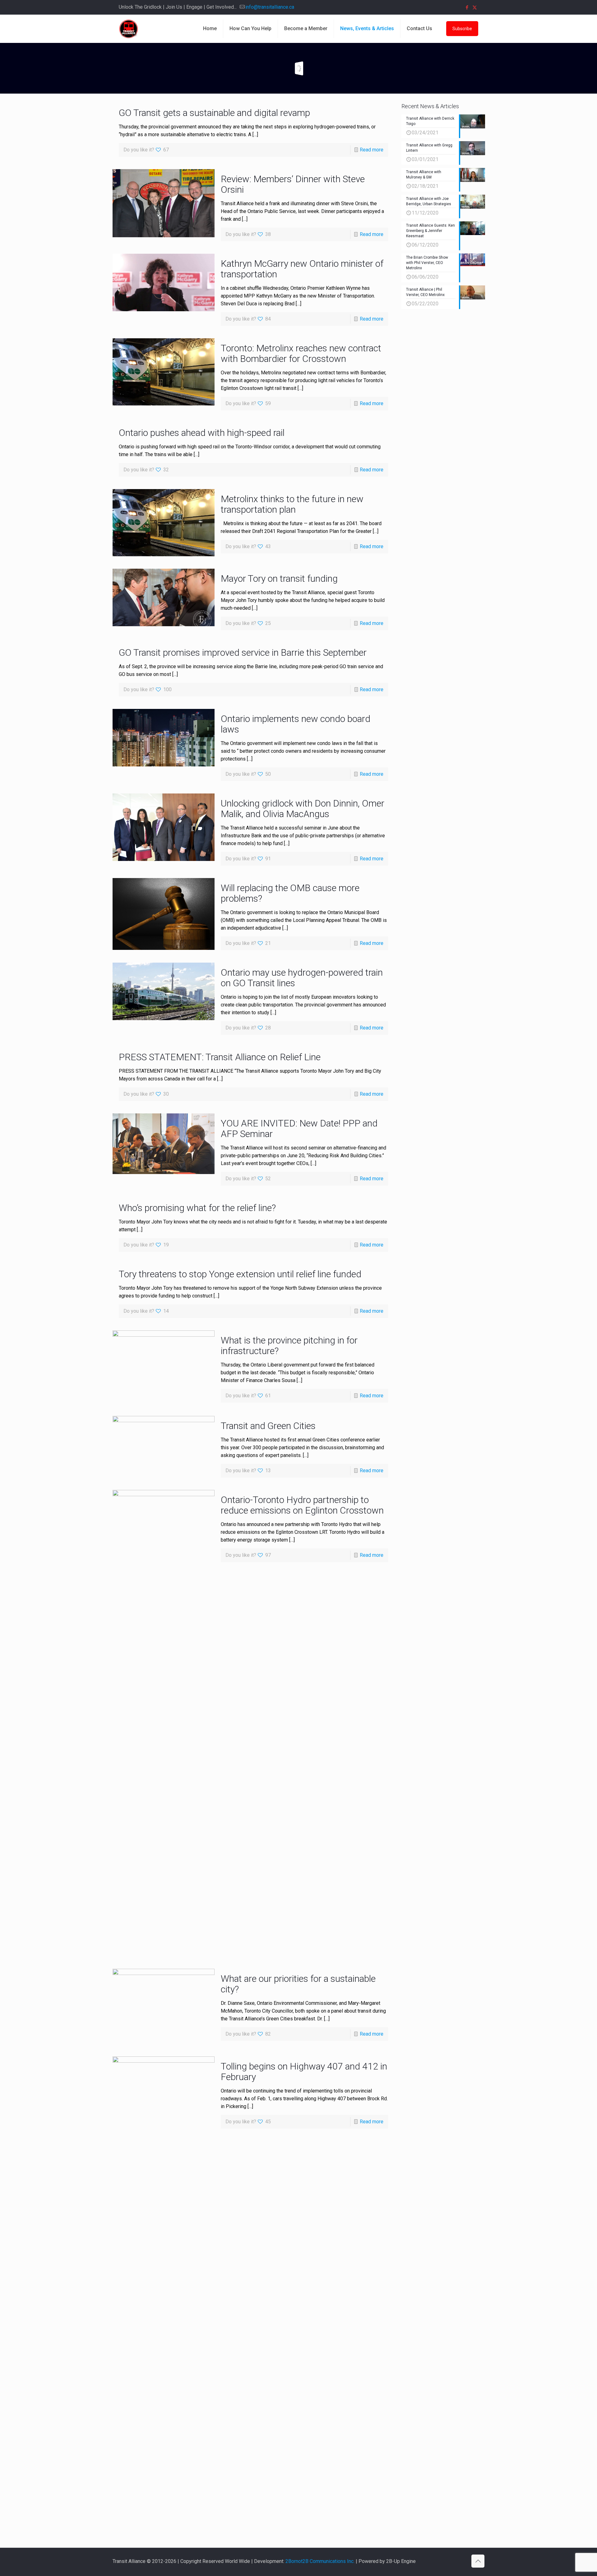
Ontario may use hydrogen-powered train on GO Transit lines (302, 978)
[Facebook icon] (467, 7)
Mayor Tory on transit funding (279, 578)
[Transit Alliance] (128, 29)
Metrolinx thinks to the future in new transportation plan (292, 504)
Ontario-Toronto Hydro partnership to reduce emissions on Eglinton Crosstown (302, 1505)
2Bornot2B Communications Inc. (320, 2561)
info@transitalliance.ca (270, 7)
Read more (372, 150)
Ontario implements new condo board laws (296, 724)
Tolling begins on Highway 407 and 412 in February (304, 2072)
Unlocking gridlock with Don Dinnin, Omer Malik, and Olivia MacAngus (303, 809)
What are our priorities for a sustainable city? (298, 1984)
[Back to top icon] (478, 2561)
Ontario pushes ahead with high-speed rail (202, 433)
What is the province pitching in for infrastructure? (289, 1346)
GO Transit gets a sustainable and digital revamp (214, 113)
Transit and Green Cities (268, 1426)
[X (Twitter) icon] (475, 7)
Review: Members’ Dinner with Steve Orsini (293, 184)
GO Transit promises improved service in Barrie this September (243, 652)
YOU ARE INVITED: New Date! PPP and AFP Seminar (299, 1128)
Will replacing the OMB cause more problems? (290, 893)
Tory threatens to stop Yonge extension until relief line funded (240, 1274)
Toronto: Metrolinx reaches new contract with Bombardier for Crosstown (301, 353)
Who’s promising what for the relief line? (197, 1208)
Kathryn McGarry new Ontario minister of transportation (302, 269)
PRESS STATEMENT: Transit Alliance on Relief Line (220, 1057)
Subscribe (462, 29)
